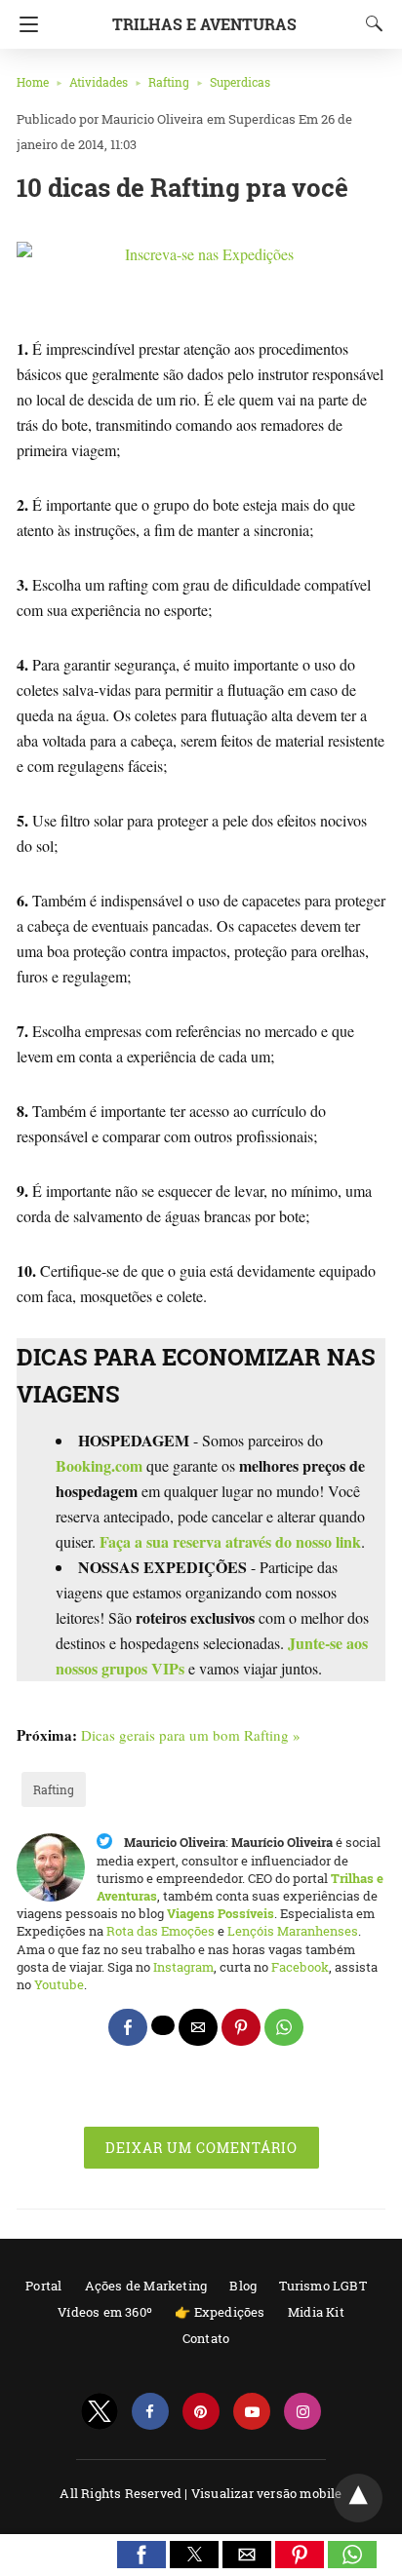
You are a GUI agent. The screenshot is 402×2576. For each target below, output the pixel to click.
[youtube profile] (252, 2412)
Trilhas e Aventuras (204, 24)
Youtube (59, 1984)
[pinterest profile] (201, 2412)
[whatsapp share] (284, 2027)
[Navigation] (24, 24)
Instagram (183, 1967)
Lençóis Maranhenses (293, 1931)
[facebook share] (128, 2027)
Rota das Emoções (161, 1931)
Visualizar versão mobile (267, 2493)
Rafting (169, 82)
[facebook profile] (150, 2412)
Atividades (99, 82)
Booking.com (99, 1465)
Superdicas (240, 82)
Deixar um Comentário (201, 2148)
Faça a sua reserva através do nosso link (230, 1541)
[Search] (370, 23)
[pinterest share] (241, 2027)
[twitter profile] (100, 2412)
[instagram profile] (302, 2412)
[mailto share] (198, 2027)
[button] (141, 2555)
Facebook (300, 1967)
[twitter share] (163, 2025)
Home (33, 82)
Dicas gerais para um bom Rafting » (191, 1735)
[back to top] (358, 2498)
